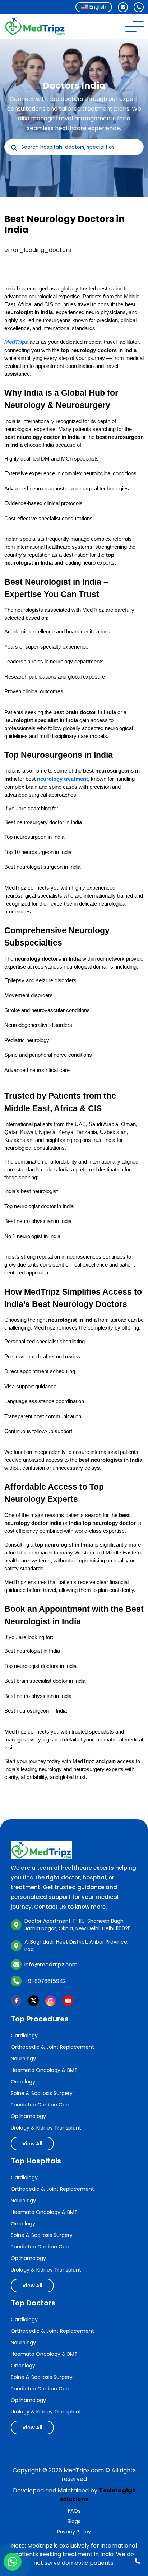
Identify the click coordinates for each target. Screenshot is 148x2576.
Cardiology (24, 2036)
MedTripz (16, 342)
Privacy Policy (74, 2532)
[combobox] (94, 7)
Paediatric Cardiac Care (41, 2105)
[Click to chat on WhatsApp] (13, 2562)
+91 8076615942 (45, 1981)
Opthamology (28, 2116)
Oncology (23, 2082)
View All (32, 2144)
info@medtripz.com (51, 1964)
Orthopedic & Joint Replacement (52, 2047)
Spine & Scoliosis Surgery (42, 2093)
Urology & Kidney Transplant (46, 2128)
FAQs (74, 2511)
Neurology (23, 2059)
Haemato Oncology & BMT (44, 2070)
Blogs (74, 2521)
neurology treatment (63, 779)
